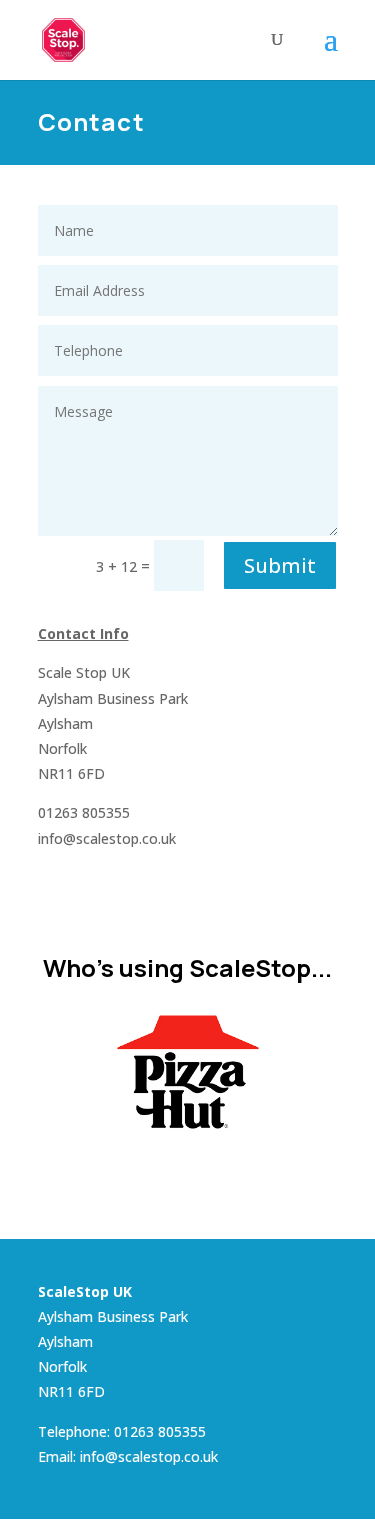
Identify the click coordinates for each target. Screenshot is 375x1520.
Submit (280, 565)
